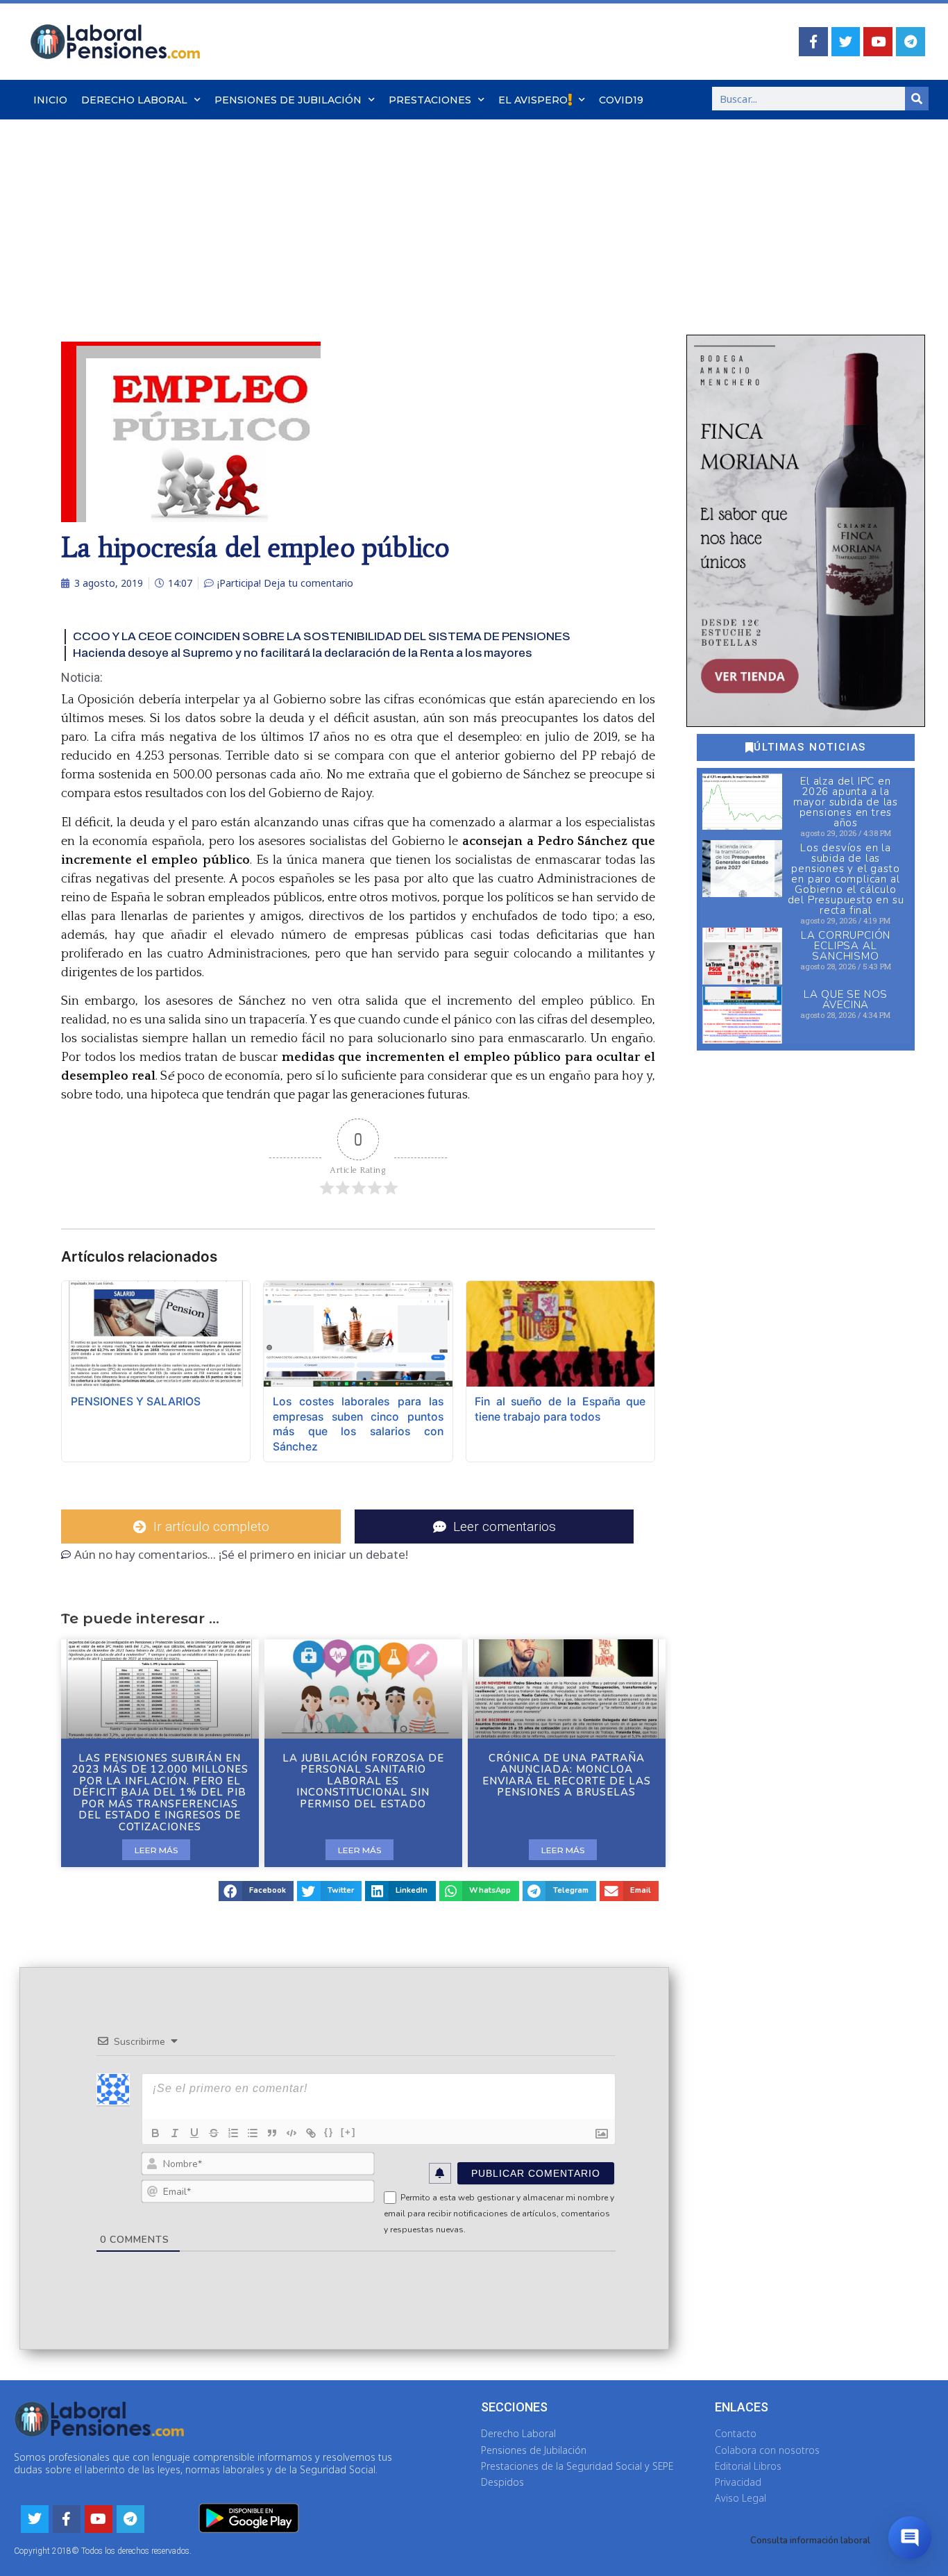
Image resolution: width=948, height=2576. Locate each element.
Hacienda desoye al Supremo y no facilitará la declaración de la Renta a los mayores (302, 653)
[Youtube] (878, 42)
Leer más (156, 1850)
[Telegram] (911, 42)
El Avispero (533, 100)
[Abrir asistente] (910, 2538)
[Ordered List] (233, 2133)
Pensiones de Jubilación (288, 100)
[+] (348, 2132)
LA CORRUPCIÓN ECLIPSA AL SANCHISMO (846, 946)
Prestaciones (430, 100)
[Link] (311, 2133)
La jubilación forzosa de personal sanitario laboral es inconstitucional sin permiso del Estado (363, 1781)
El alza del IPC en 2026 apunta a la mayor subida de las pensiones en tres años (846, 802)
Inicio (50, 100)
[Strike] (214, 2133)
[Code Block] (291, 2133)
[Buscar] (917, 99)
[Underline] (194, 2133)
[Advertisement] (474, 224)
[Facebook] (813, 42)
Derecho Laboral (134, 100)
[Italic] (175, 2133)
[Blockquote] (272, 2133)
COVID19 (621, 100)
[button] (256, 1891)
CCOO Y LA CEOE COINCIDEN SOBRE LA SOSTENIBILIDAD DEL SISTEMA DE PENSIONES (322, 636)
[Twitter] (846, 42)
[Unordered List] (253, 2133)
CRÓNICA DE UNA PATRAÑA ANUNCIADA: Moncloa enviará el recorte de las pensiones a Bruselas (567, 1775)
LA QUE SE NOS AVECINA (846, 1000)
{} (329, 2132)
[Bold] (155, 2133)
